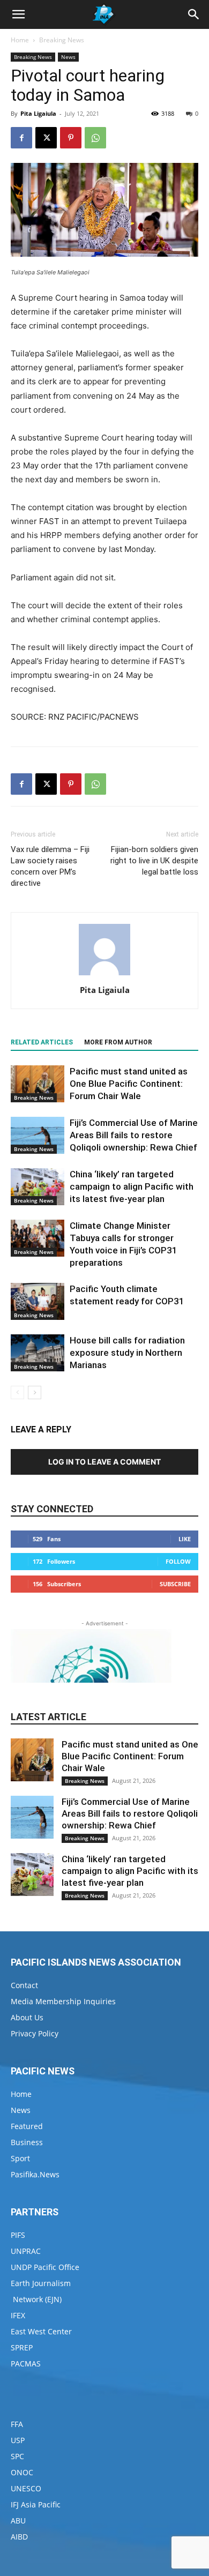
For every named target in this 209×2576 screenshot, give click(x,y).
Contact (24, 1985)
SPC (17, 2456)
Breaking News (62, 40)
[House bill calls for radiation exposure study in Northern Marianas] (38, 1353)
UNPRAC (26, 2251)
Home (20, 40)
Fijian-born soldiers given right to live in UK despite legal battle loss (154, 861)
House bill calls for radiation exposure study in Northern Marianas (127, 1353)
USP (18, 2440)
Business (27, 2142)
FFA (17, 2424)
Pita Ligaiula (38, 113)
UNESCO (26, 2488)
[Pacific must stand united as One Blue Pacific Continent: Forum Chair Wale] (38, 1084)
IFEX (18, 2315)
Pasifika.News (35, 2174)
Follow (178, 1561)
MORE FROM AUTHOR (118, 1042)
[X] (46, 138)
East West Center (41, 2331)
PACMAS (26, 2364)
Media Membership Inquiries (63, 2001)
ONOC (22, 2472)
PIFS (18, 2235)
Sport (20, 2158)
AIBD (19, 2537)
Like (185, 1539)
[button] (18, 14)
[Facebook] (21, 138)
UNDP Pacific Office (45, 2267)
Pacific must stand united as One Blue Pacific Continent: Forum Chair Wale (129, 1084)
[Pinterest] (71, 138)
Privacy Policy (35, 2033)
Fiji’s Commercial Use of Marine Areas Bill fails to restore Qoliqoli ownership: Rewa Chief (134, 1135)
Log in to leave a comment (104, 1462)
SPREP (22, 2347)
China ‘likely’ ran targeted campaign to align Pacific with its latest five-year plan (132, 1186)
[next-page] (35, 1392)
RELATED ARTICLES (42, 1042)
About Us (27, 2017)
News (68, 57)
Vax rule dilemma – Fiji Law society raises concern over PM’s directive (50, 866)
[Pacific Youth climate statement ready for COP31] (38, 1301)
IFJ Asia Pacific (36, 2504)
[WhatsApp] (95, 138)
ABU (18, 2521)
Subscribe (175, 1584)
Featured (27, 2126)
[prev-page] (17, 1392)
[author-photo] (104, 975)
